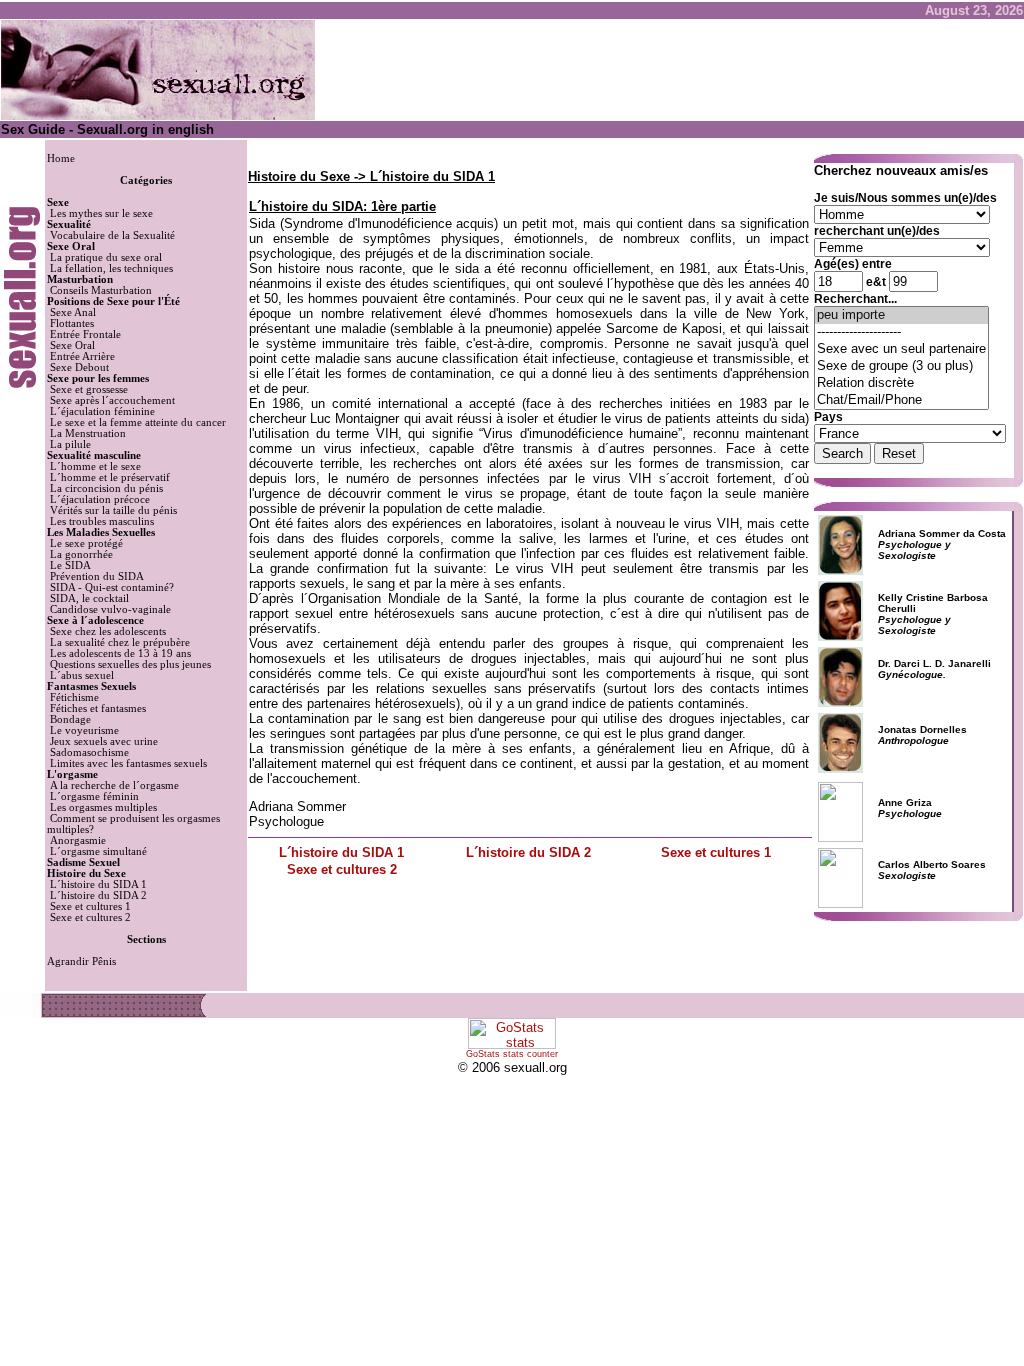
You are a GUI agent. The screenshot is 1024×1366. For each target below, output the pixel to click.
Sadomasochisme (89, 752)
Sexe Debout (79, 367)
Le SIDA (70, 565)
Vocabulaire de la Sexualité (112, 235)
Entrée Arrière (82, 356)
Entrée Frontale (85, 334)
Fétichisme (74, 697)
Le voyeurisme (84, 730)
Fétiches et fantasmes (98, 708)
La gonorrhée (81, 554)
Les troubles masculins (102, 521)
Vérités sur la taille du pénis (113, 510)
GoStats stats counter (512, 1054)
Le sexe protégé (86, 543)
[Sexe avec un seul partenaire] (901, 349)
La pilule (70, 444)
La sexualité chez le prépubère (120, 642)
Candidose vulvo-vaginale (110, 609)
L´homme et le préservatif (110, 477)
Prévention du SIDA (97, 576)
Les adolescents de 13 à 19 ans (120, 653)
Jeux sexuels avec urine (104, 741)
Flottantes (72, 323)
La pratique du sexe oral (106, 257)
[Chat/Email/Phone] (901, 400)
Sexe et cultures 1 (90, 906)
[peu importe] (901, 315)
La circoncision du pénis (106, 488)
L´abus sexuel (82, 675)
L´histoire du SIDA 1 (98, 884)
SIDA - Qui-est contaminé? (112, 587)
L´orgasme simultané (98, 851)
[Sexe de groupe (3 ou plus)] (901, 366)
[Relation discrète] (901, 383)
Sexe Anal (73, 312)
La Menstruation (88, 433)
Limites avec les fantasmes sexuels (128, 763)
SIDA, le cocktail (89, 598)
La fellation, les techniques (111, 268)
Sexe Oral (72, 345)
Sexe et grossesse (89, 389)
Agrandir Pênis (81, 961)
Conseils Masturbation (101, 290)
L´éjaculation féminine (102, 411)
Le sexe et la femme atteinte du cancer (138, 422)
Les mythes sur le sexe (101, 213)
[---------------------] (901, 332)
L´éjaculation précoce (100, 499)
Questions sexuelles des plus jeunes (130, 664)
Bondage (70, 719)
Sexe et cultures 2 (90, 917)
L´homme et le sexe (95, 466)
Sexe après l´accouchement (112, 400)
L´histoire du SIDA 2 (98, 895)
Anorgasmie (78, 840)
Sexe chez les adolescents (108, 631)
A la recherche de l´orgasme (114, 785)
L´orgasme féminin (94, 796)
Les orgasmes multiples (103, 807)
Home (61, 158)
